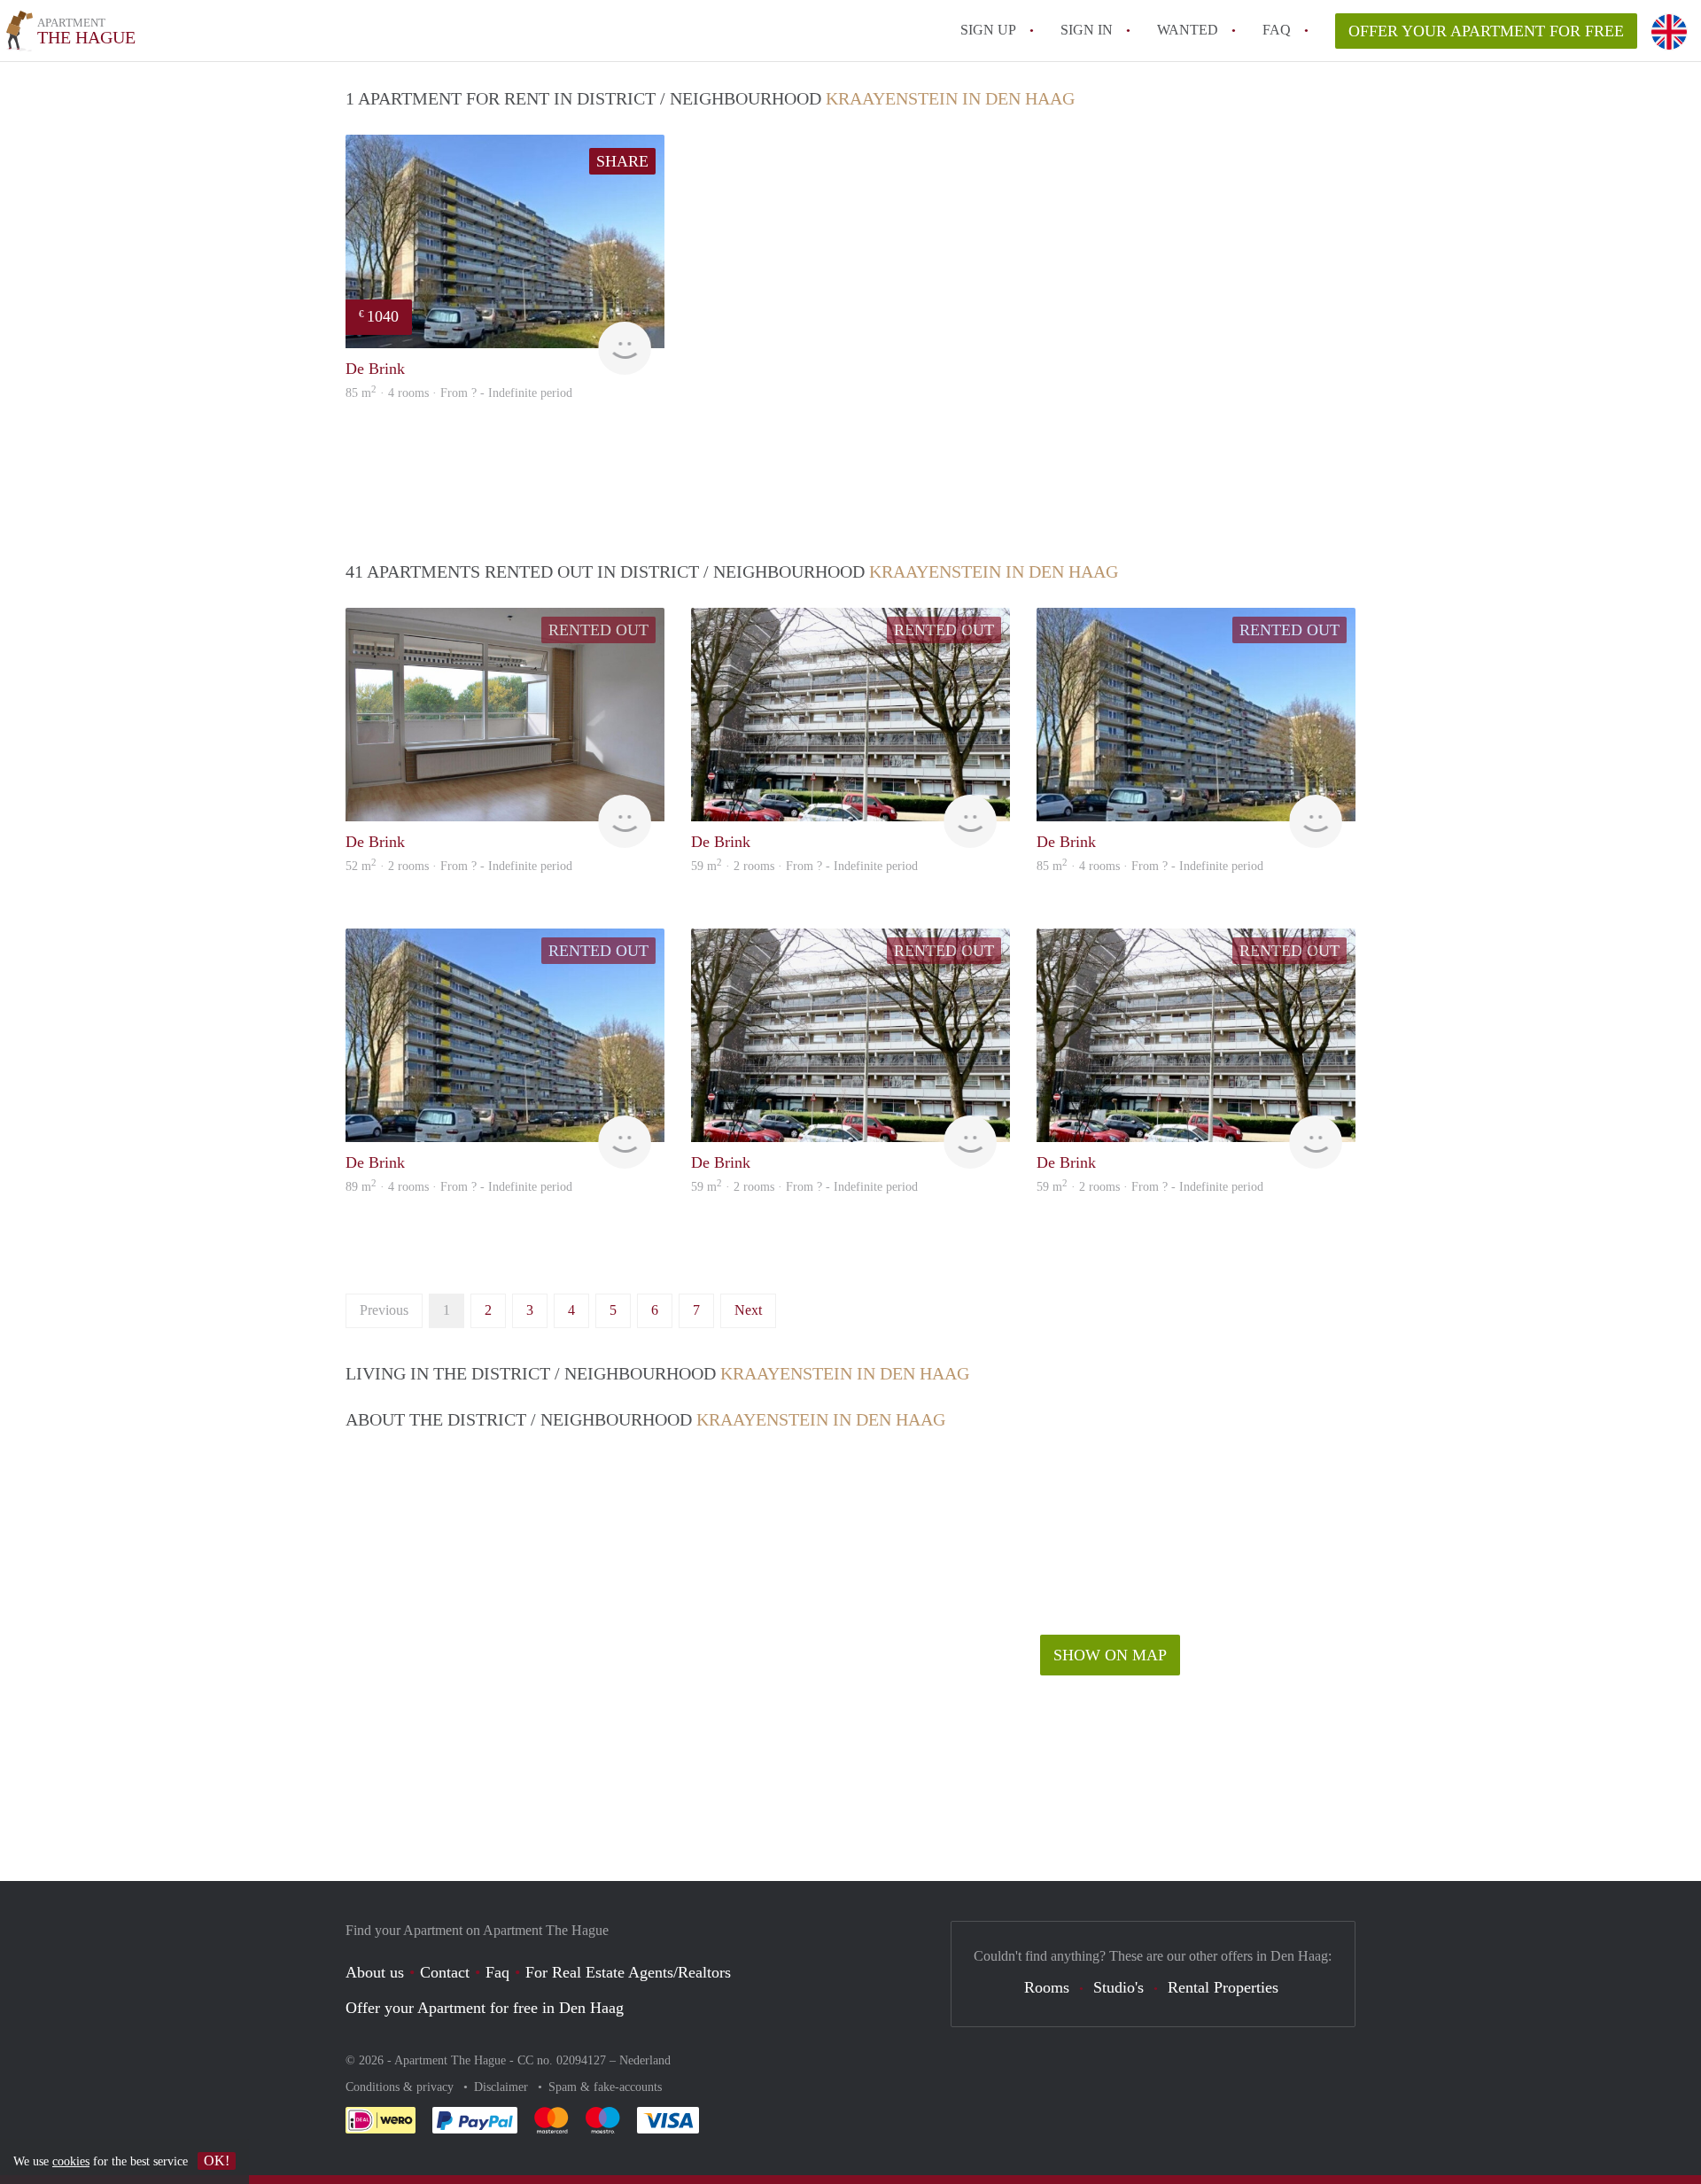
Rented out (598, 630)
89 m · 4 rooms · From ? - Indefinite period (459, 1187)
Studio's (1118, 1987)
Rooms (1047, 1987)
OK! (217, 2161)
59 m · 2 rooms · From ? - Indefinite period (804, 866)
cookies (71, 2161)
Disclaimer (503, 2087)
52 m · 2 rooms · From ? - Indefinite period (459, 866)
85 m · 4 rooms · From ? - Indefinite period (459, 393)
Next (748, 1310)
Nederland (645, 2060)
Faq (497, 1972)
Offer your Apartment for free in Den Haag (485, 2008)
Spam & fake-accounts (605, 2087)
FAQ (1277, 30)
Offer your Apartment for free (1486, 31)
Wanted (1188, 30)
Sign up (988, 30)
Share (622, 161)
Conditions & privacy (401, 2087)
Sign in (1087, 30)
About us (375, 1972)
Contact (445, 1972)
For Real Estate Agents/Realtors (628, 1972)
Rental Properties (1223, 1987)
